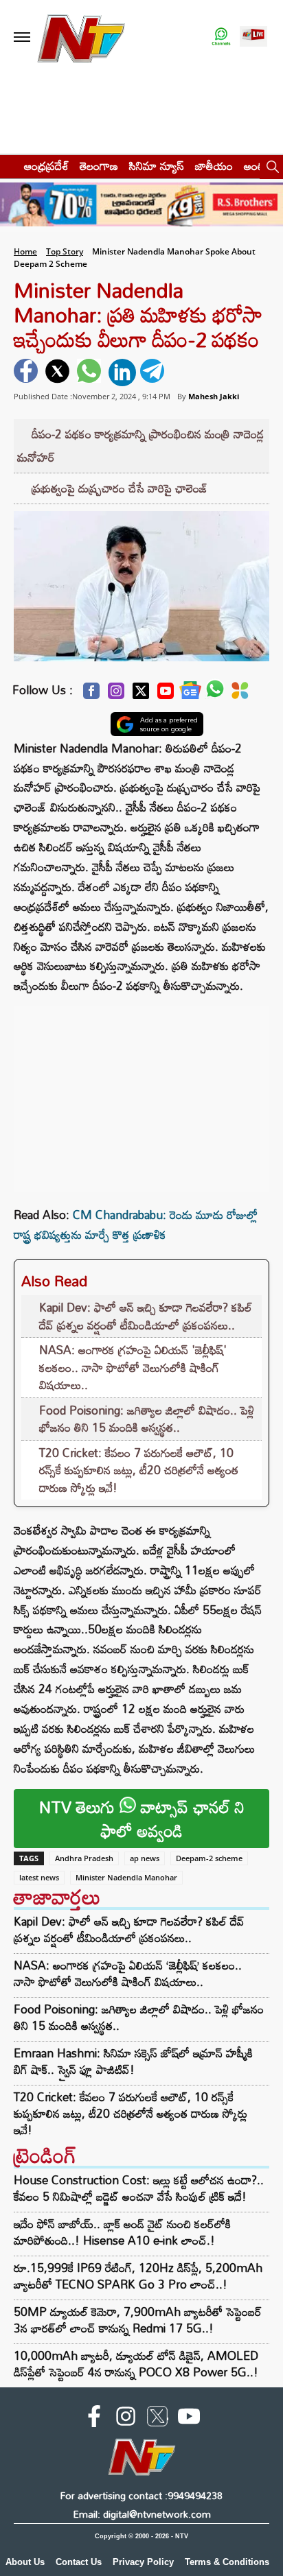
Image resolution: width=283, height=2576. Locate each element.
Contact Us (79, 2562)
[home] (8, 166)
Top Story (65, 251)
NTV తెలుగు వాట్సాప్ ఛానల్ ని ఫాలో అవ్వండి (142, 1819)
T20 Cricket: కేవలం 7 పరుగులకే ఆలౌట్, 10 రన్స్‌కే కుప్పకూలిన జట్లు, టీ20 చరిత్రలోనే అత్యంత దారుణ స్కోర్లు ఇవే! (139, 1470)
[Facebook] (91, 695)
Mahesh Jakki (214, 396)
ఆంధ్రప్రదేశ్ (46, 166)
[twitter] (59, 373)
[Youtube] (166, 695)
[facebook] (27, 373)
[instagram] (126, 2419)
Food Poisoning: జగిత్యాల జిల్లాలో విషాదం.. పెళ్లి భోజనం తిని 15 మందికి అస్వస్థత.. (147, 1419)
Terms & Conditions (227, 2562)
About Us (25, 2562)
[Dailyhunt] (240, 694)
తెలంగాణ (99, 166)
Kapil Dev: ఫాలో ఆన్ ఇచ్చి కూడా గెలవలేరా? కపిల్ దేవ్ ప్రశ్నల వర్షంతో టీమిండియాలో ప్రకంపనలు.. (146, 1316)
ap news (145, 1858)
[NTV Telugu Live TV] (253, 37)
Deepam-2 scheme (209, 1858)
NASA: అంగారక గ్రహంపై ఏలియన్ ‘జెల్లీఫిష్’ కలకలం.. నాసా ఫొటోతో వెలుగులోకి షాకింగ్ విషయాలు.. (128, 1974)
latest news (39, 1877)
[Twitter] (141, 695)
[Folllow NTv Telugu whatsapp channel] (221, 37)
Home (25, 251)
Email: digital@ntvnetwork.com (142, 2514)
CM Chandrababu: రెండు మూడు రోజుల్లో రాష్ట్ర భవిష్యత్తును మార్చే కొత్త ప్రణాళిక (136, 1225)
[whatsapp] (91, 373)
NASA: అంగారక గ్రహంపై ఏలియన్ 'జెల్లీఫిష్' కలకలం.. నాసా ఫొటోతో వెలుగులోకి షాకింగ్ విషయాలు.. (133, 1367)
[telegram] (154, 373)
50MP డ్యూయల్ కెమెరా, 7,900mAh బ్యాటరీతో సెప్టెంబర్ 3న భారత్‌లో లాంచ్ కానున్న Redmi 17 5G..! (138, 2320)
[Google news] (190, 694)
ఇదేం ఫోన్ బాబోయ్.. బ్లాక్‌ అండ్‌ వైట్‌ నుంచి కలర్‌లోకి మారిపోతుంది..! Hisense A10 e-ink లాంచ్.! (122, 2232)
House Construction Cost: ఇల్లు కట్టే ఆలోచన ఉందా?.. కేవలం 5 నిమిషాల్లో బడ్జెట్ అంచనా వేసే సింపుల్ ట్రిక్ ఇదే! (139, 2188)
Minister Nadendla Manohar (126, 1877)
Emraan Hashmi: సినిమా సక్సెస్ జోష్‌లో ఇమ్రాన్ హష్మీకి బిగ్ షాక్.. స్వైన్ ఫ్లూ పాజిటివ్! (133, 2061)
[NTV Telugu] (81, 37)
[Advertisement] (141, 1092)
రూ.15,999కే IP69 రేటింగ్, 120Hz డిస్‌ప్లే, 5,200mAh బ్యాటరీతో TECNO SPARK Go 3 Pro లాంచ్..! (138, 2276)
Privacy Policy (143, 2562)
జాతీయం (214, 166)
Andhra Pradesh (84, 1858)
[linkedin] (122, 373)
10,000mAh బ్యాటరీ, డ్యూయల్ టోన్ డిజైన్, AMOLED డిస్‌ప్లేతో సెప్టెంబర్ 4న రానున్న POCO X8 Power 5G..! (136, 2364)
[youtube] (189, 2419)
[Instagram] (116, 695)
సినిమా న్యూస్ (157, 166)
